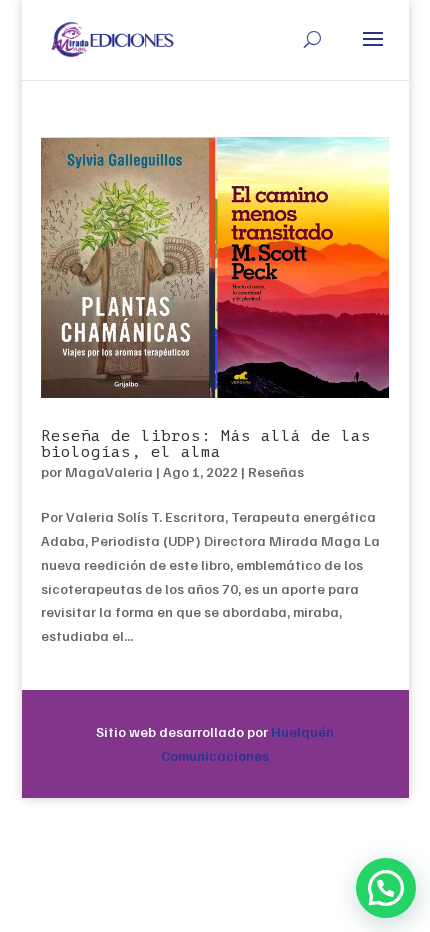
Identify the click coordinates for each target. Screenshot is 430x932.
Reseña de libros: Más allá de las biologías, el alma (206, 444)
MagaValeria (109, 471)
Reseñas (276, 471)
